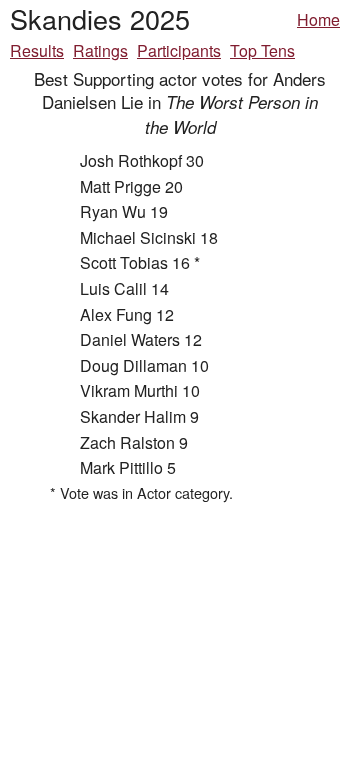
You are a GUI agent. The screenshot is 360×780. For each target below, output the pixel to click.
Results (37, 50)
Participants (179, 50)
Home (318, 19)
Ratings (100, 50)
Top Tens (262, 50)
